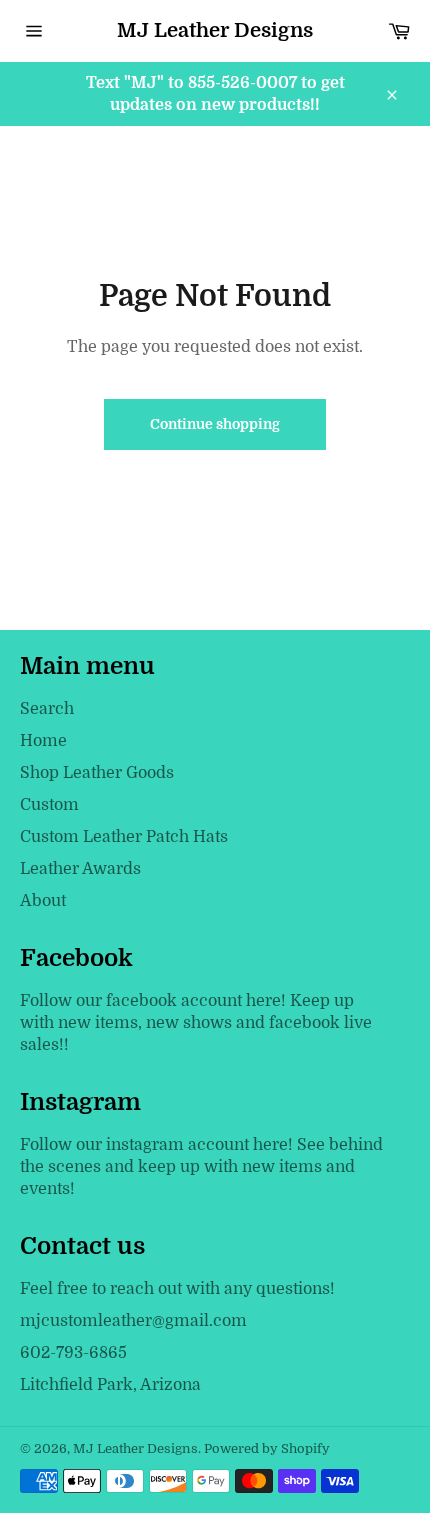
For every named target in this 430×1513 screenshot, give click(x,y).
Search (47, 709)
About (43, 901)
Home (43, 741)
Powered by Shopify (267, 1448)
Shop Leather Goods (97, 773)
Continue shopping (215, 424)
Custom (49, 805)
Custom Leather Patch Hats (124, 837)
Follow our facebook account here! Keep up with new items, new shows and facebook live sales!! (196, 1023)
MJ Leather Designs (215, 30)
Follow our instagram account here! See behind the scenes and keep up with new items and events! (201, 1167)
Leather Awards (80, 869)
